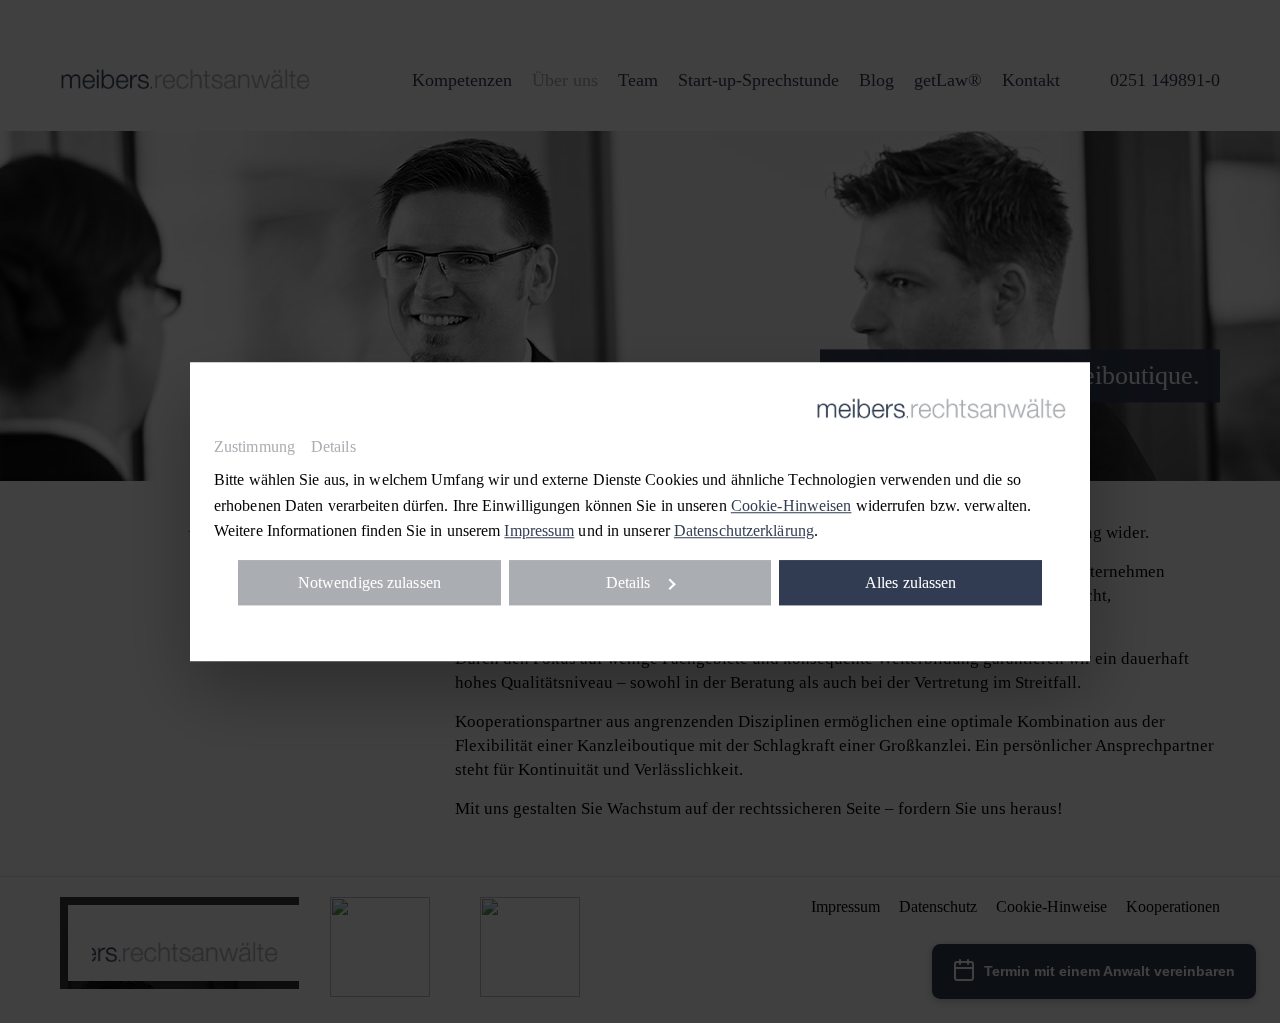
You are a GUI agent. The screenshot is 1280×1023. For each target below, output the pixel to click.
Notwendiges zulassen (369, 582)
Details (628, 582)
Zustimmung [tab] (254, 446)
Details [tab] (333, 446)
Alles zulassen (910, 582)
